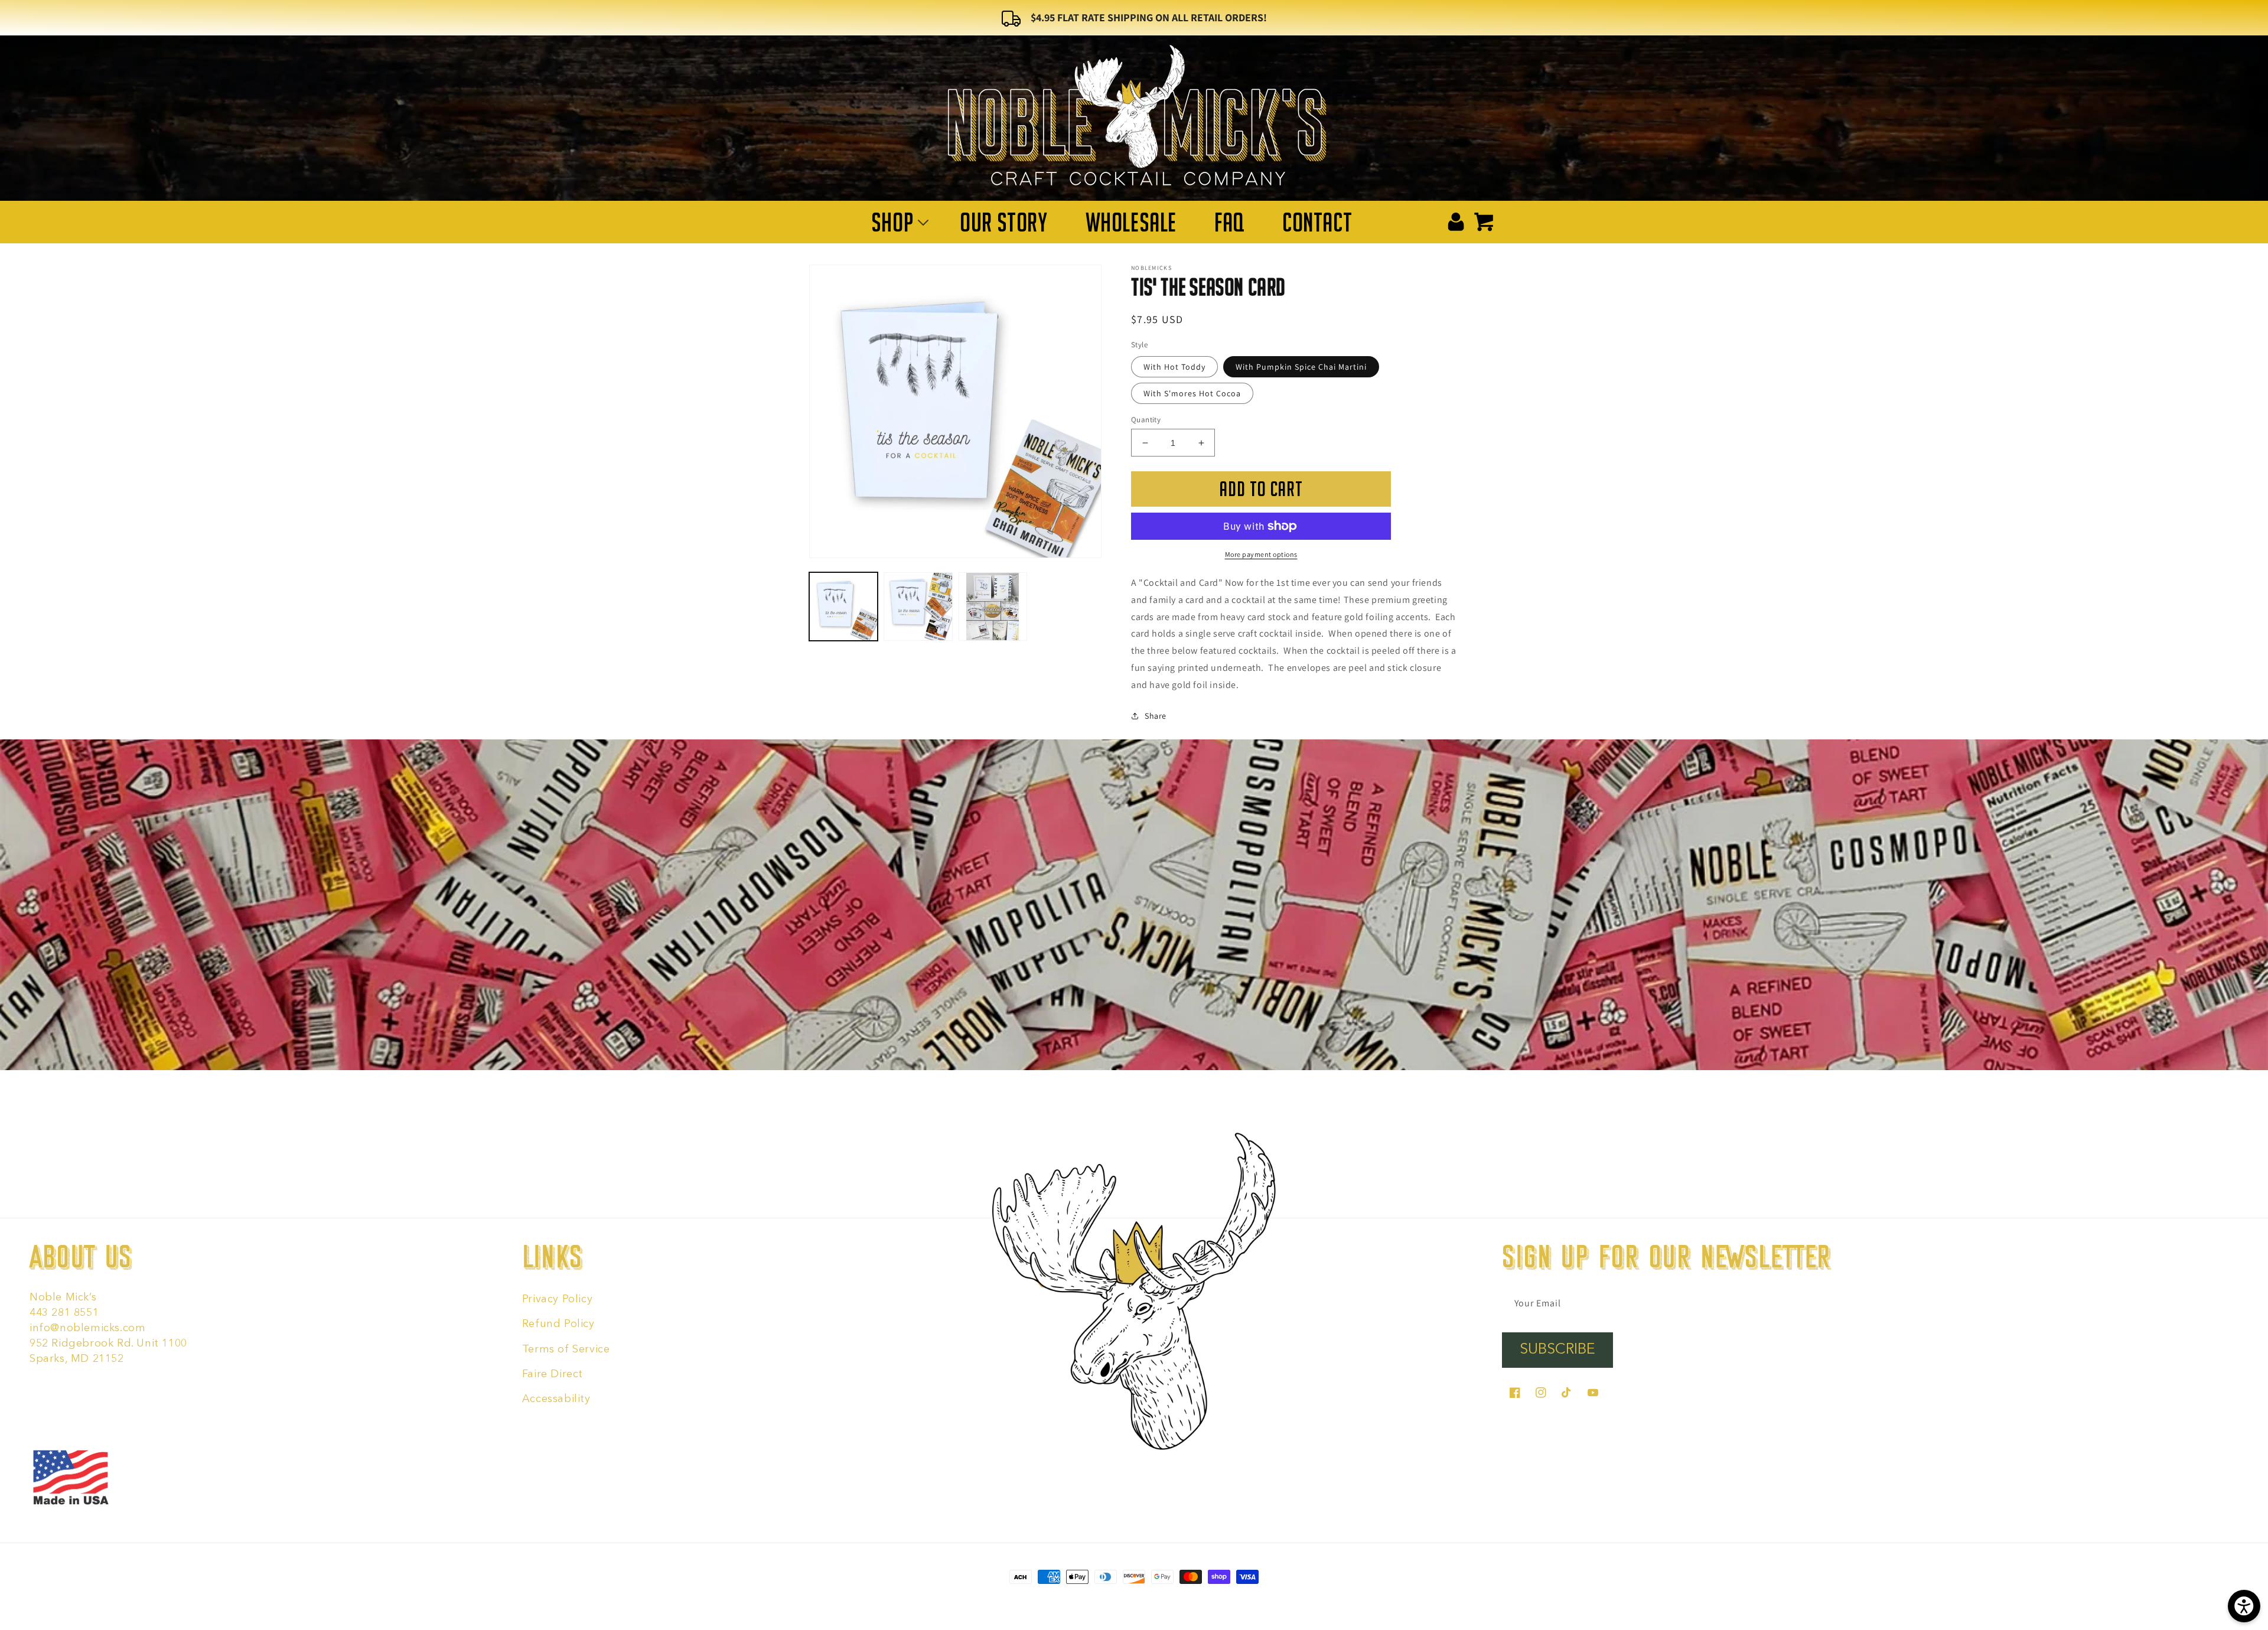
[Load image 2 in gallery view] (918, 607)
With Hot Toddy (1174, 367)
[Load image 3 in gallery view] (993, 607)
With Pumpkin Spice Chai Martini (1301, 367)
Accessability (556, 1399)
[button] (897, 222)
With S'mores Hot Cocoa (1192, 393)
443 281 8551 (64, 1313)
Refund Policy (558, 1324)
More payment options (1261, 554)
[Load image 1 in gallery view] (843, 607)
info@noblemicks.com (87, 1328)
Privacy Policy (557, 1299)
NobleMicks (1092, 1600)
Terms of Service (566, 1349)
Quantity (1146, 420)
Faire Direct (553, 1374)
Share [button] (1156, 716)
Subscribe (1557, 1350)
